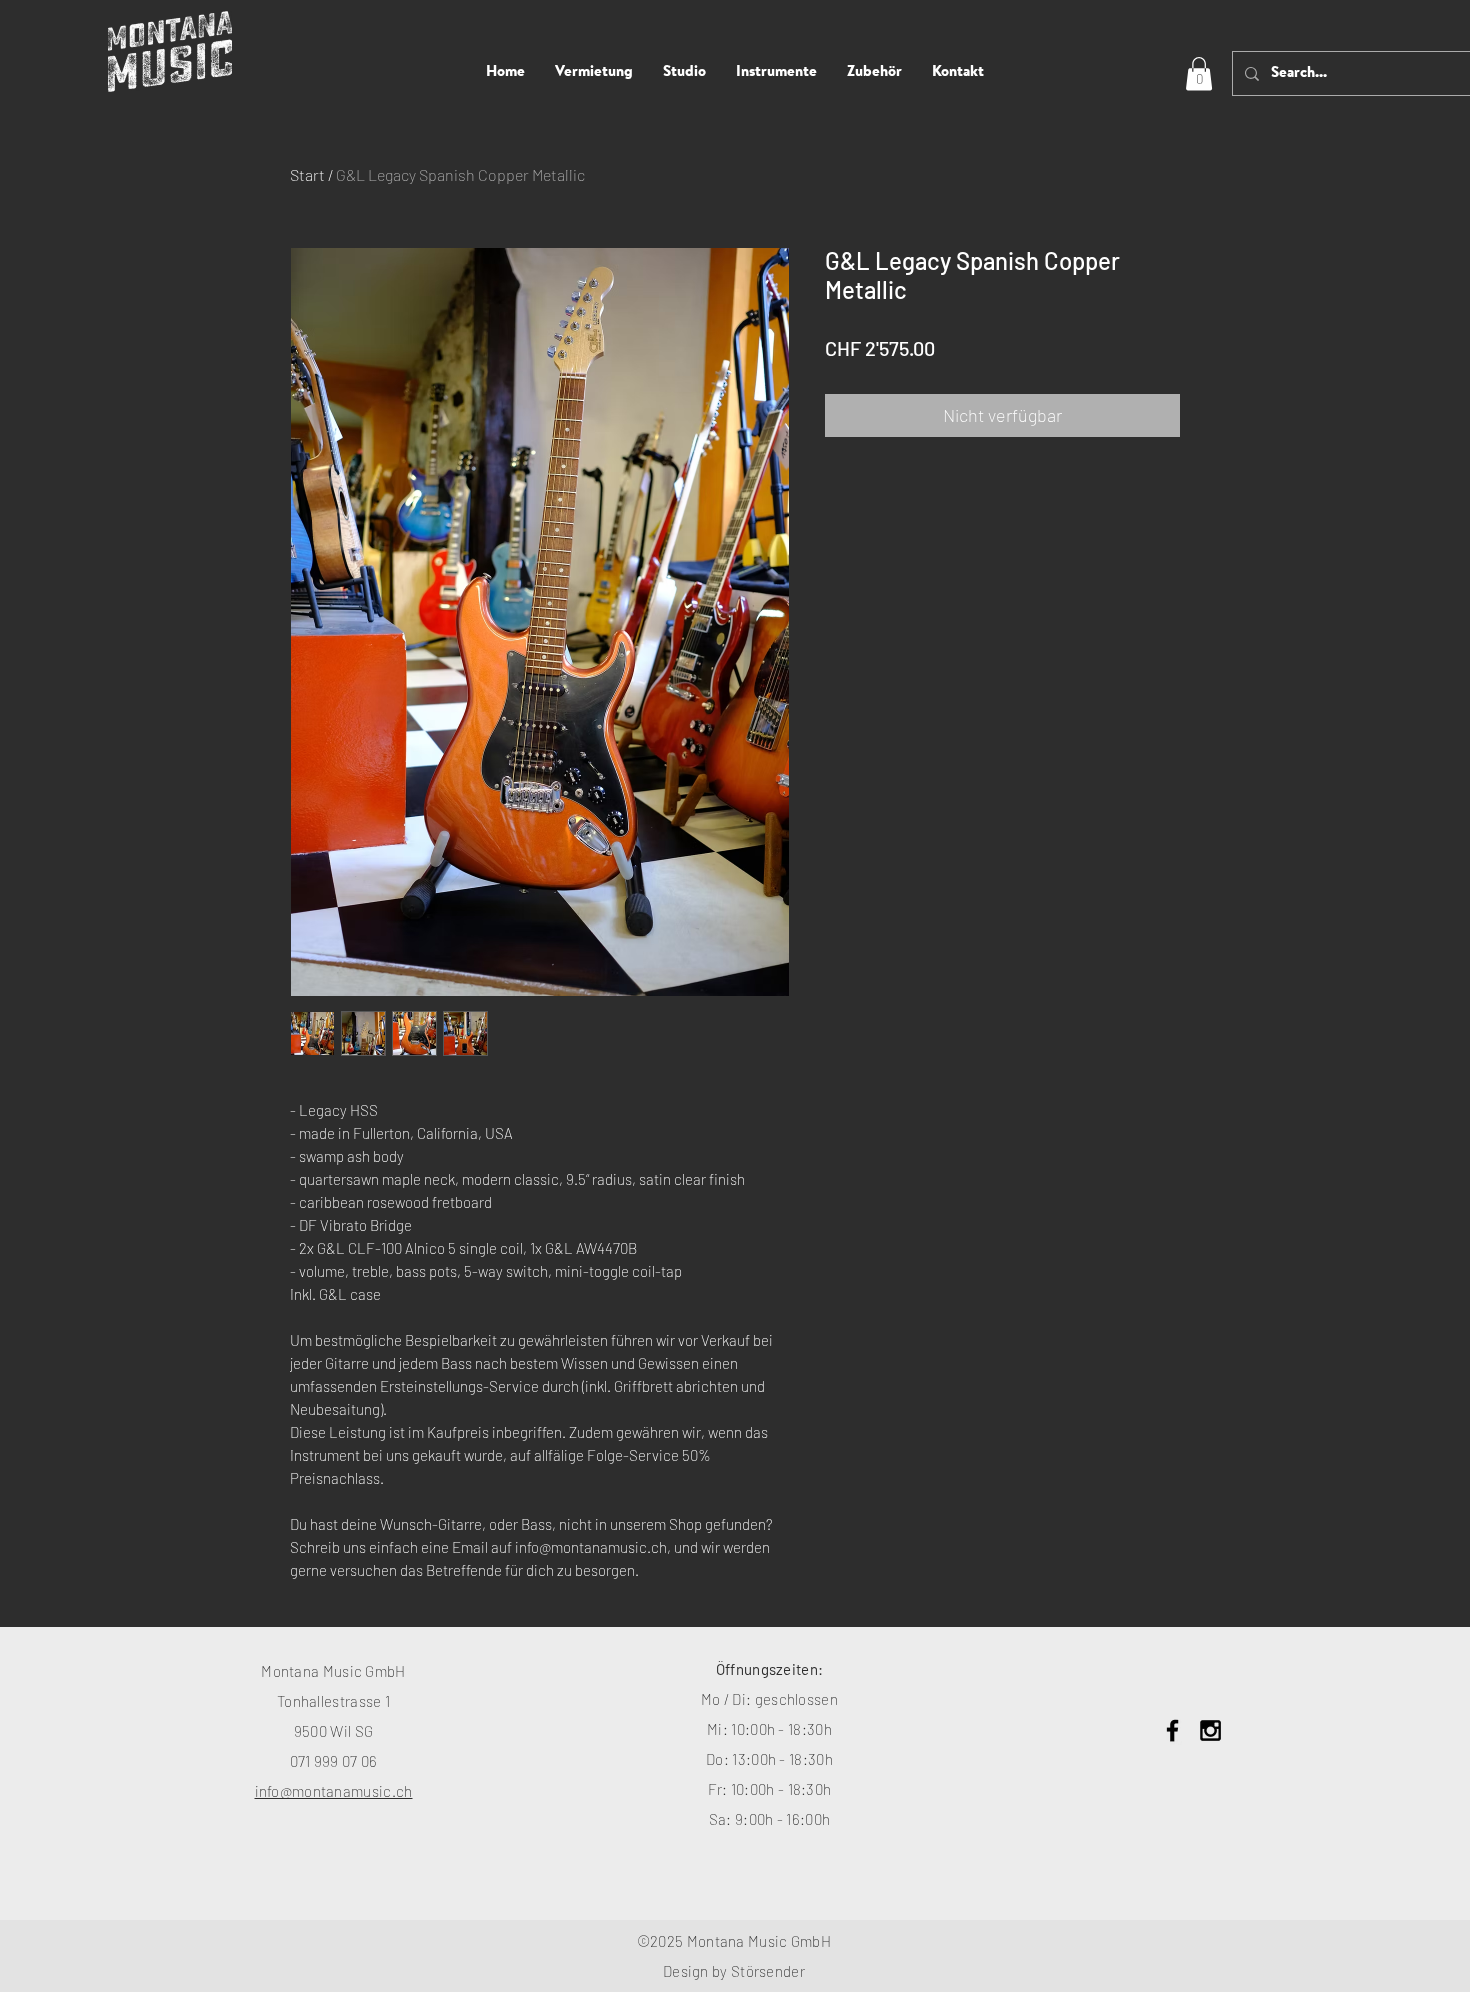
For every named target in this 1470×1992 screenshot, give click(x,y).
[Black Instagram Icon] (1210, 1730)
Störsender (768, 1971)
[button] (1199, 73)
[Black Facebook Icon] (1172, 1730)
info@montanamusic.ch (334, 1791)
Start (307, 174)
